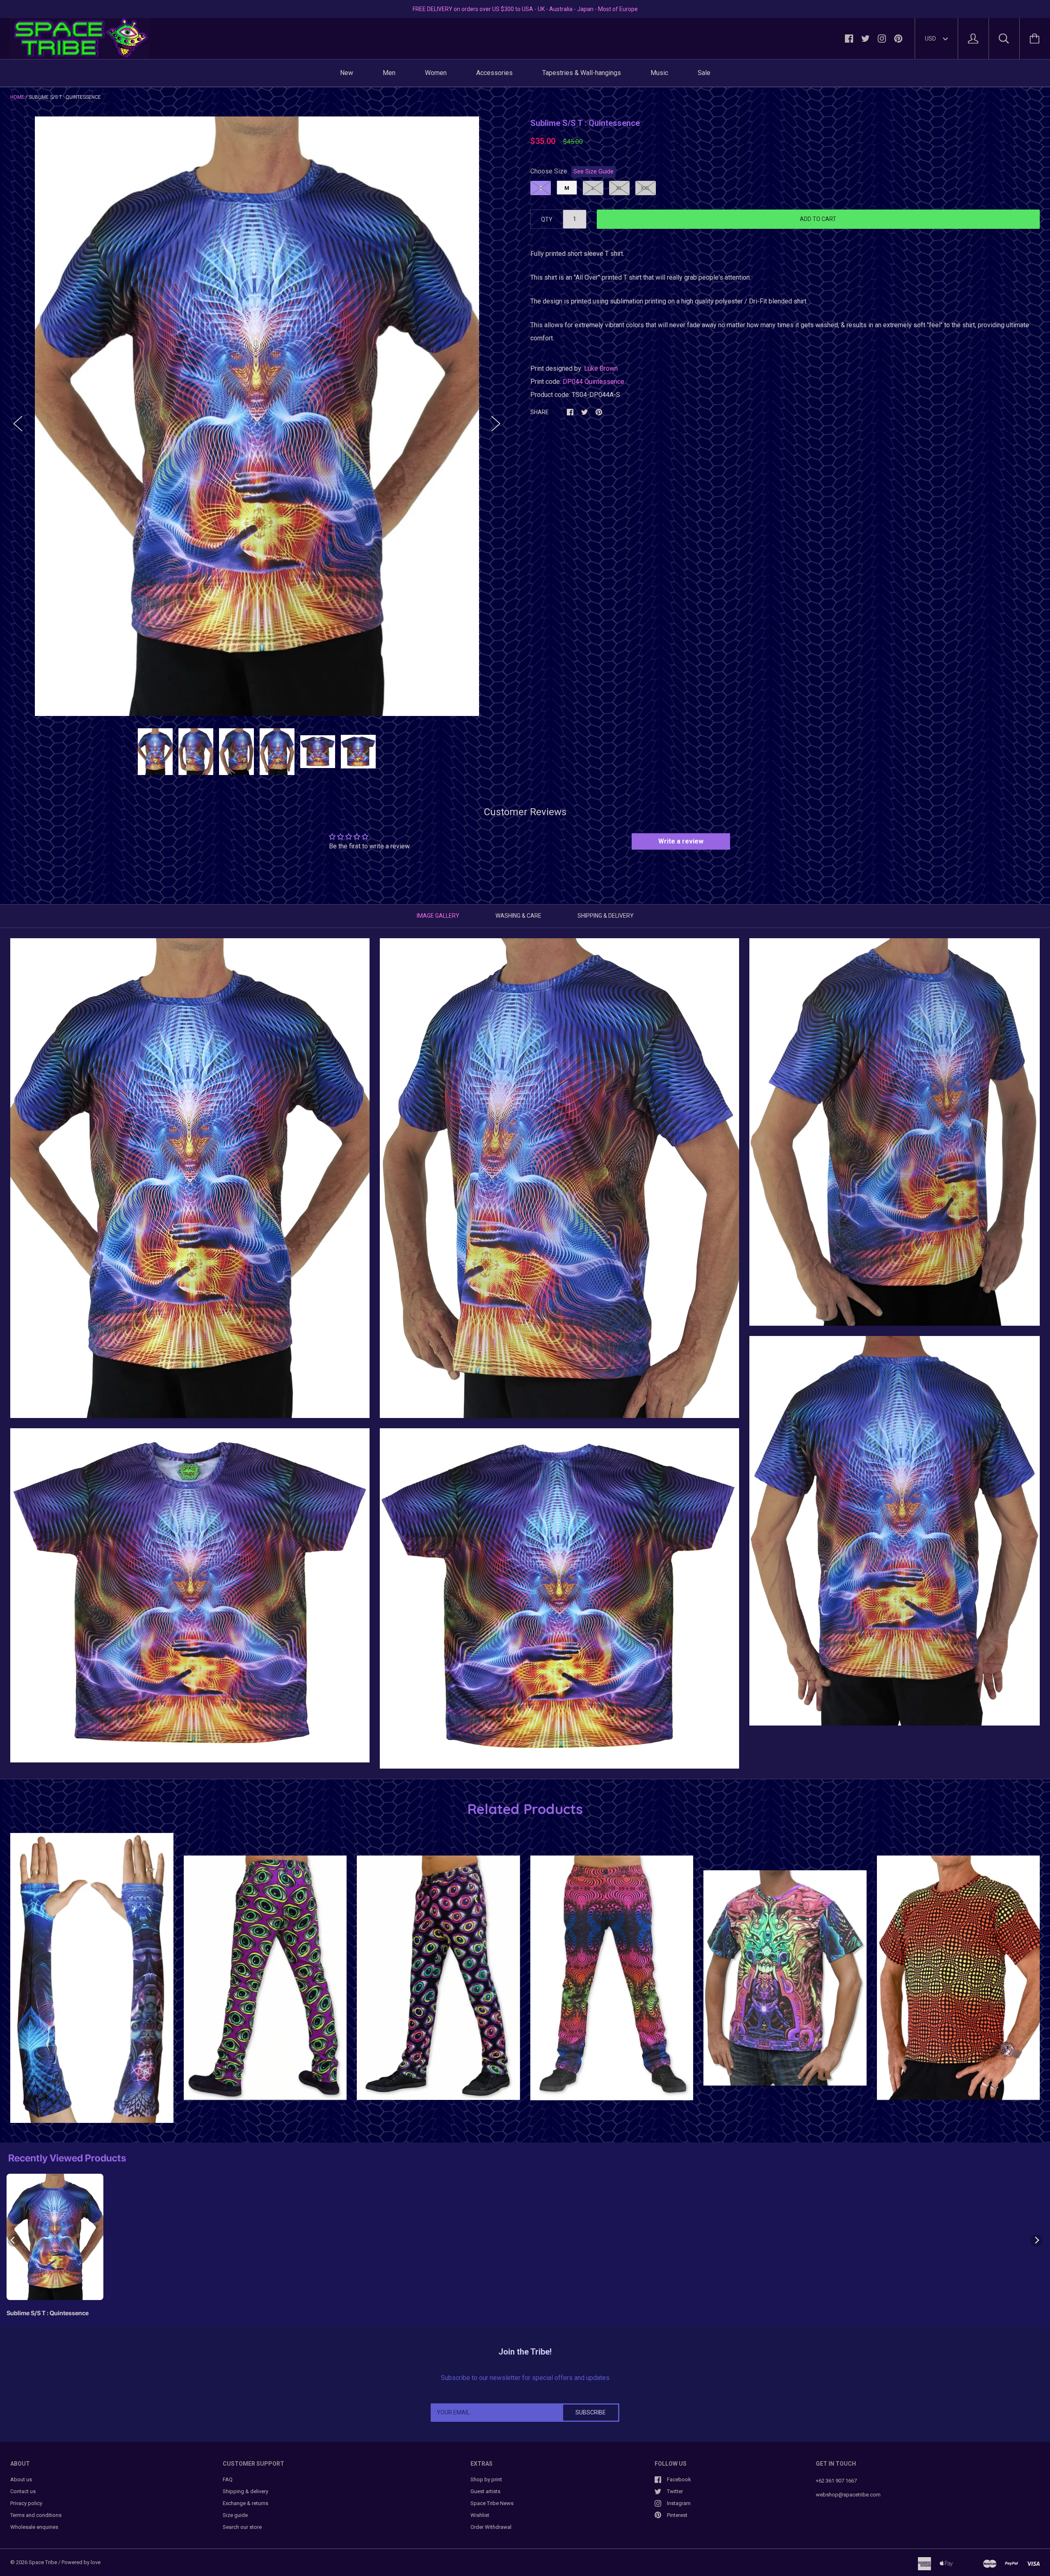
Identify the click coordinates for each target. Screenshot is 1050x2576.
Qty (547, 219)
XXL (645, 188)
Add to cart (818, 219)
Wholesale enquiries (34, 2527)
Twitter (675, 2491)
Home (17, 97)
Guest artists (485, 2491)
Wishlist (480, 2515)
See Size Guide (593, 172)
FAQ (228, 2479)
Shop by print (486, 2479)
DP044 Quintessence (593, 382)
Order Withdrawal (491, 2527)
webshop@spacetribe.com (848, 2495)
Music (659, 73)
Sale (704, 73)
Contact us (23, 2491)
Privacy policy (26, 2503)
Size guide (235, 2515)
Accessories (494, 73)
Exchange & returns (245, 2503)
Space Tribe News (492, 2503)
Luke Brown (601, 368)
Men (389, 73)
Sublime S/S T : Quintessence (48, 2313)
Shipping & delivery (245, 2491)
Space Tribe (43, 2562)
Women (436, 73)
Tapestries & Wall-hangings (582, 73)
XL (619, 188)
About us (21, 2479)
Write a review (681, 841)
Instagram (679, 2503)
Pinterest (677, 2515)
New (347, 73)
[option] (257, 416)
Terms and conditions (36, 2515)
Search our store (242, 2527)
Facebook (679, 2479)
